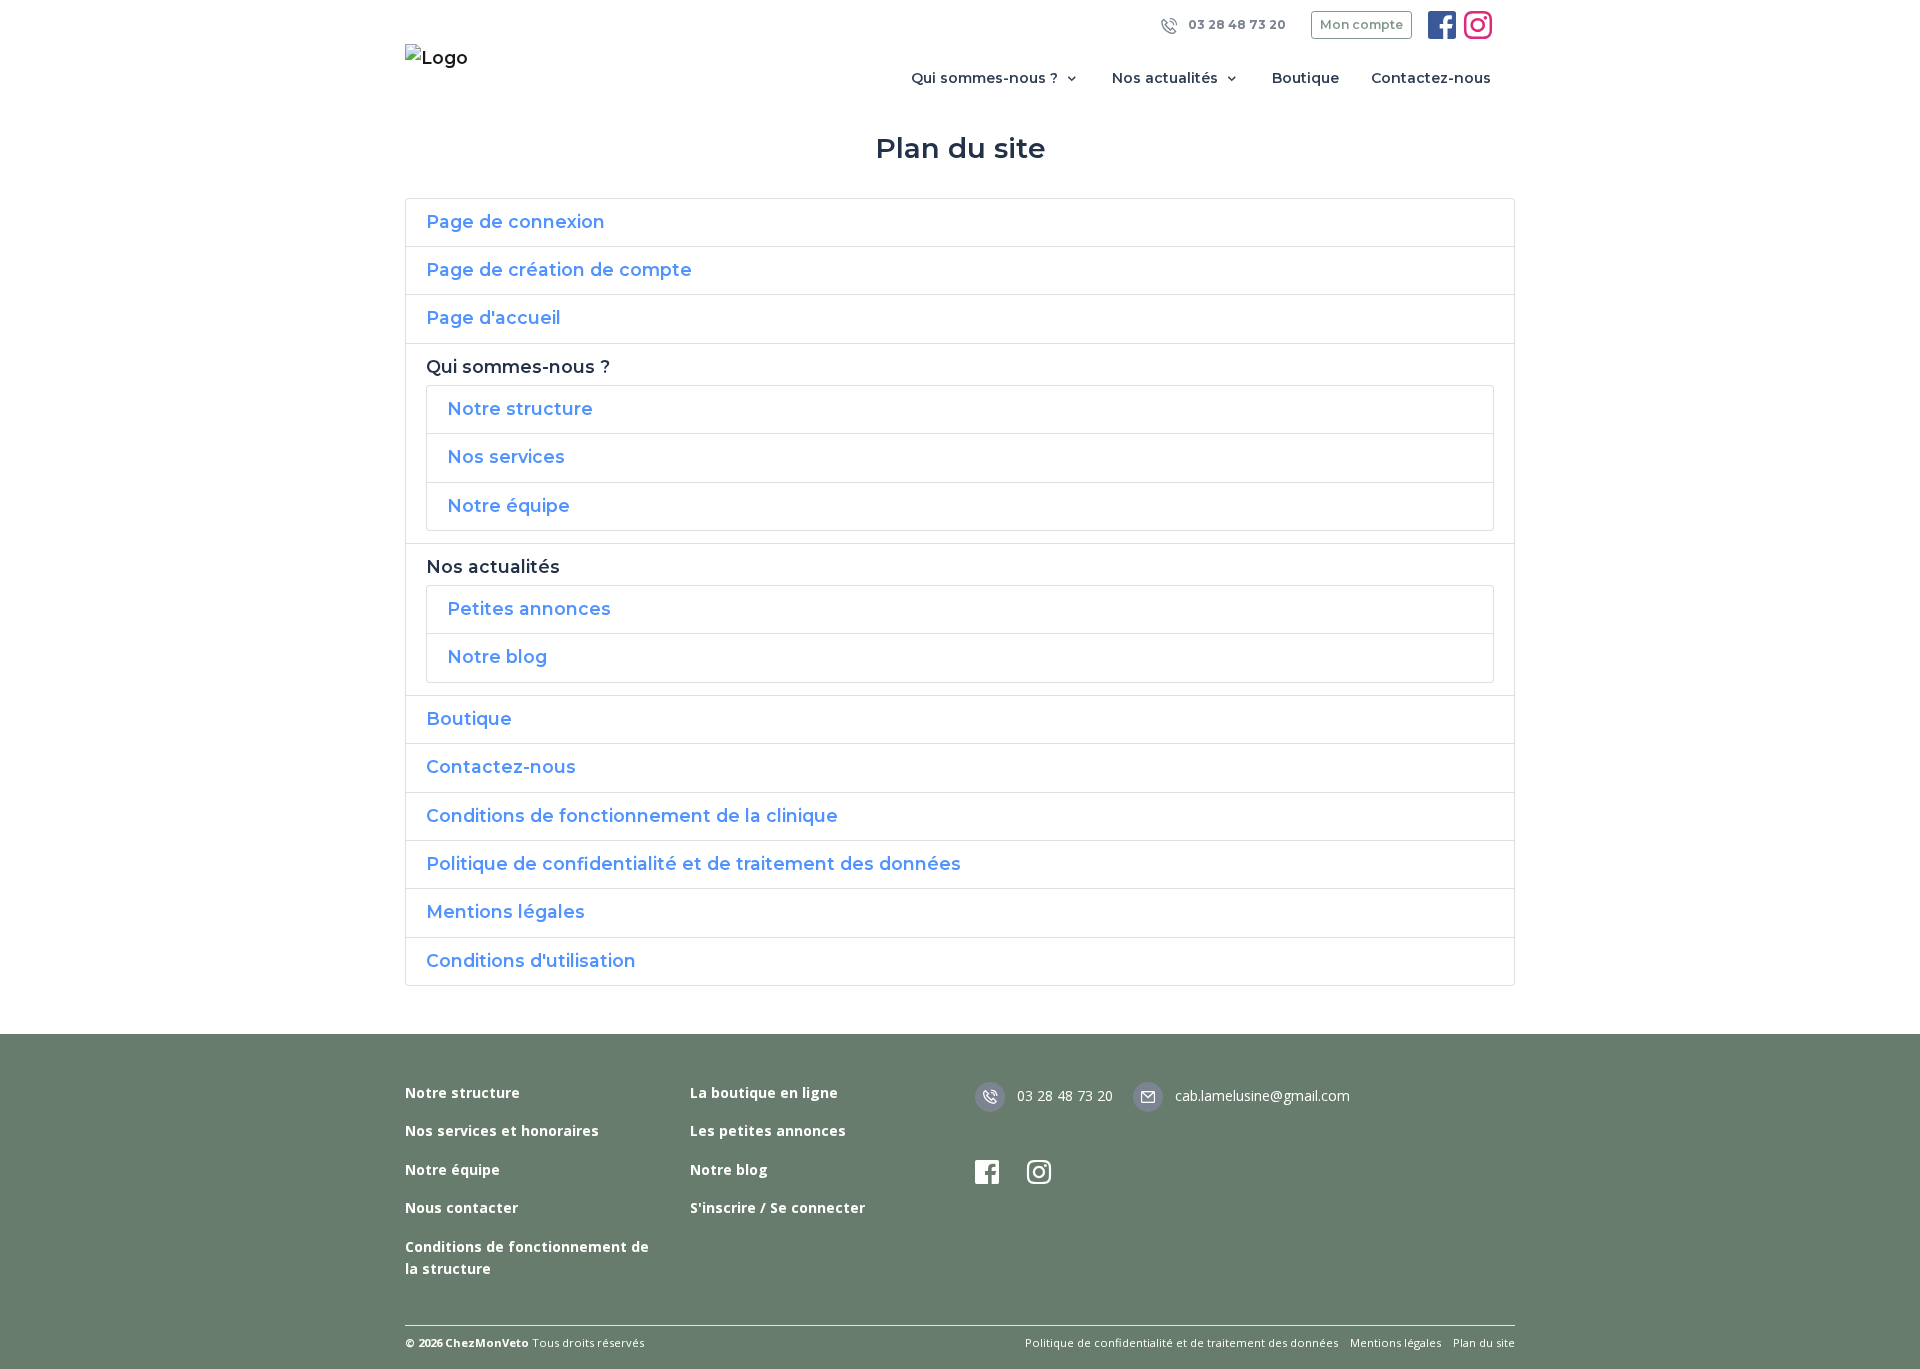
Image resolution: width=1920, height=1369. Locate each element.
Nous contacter (461, 1207)
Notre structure (520, 408)
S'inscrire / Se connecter (777, 1207)
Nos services (506, 456)
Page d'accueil (493, 317)
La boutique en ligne (764, 1092)
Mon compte (1361, 24)
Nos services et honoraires (502, 1130)
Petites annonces (529, 608)
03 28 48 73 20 (1235, 24)
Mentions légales (505, 911)
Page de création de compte (559, 269)
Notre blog (497, 656)
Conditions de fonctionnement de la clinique (632, 815)
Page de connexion (515, 221)
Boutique (1305, 78)
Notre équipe (508, 505)
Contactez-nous (1431, 78)
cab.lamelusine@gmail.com (1260, 1095)
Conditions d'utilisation (531, 960)
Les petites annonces (768, 1130)
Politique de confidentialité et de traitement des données (693, 863)
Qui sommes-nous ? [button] (986, 78)
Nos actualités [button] (1167, 78)
